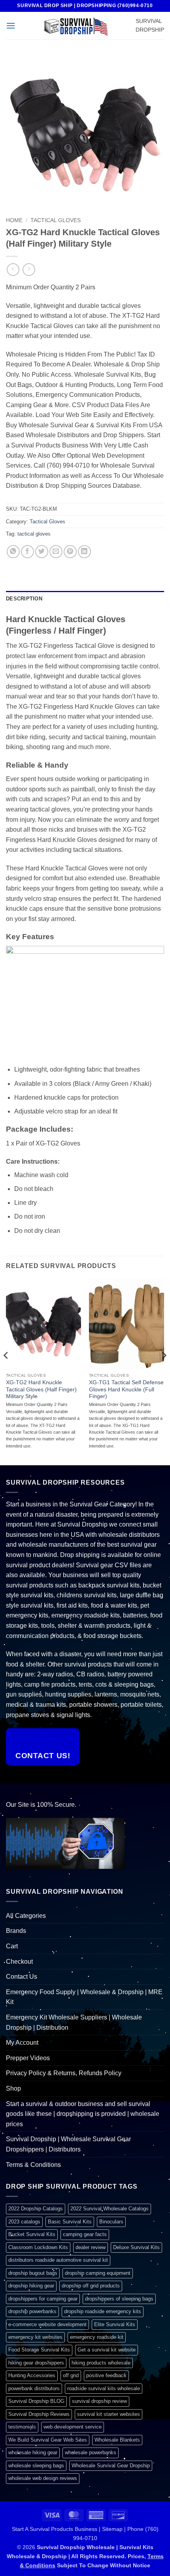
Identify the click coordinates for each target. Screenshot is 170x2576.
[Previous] (6, 1371)
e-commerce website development (47, 2324)
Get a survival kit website (107, 2350)
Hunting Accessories (32, 2375)
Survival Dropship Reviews (39, 2414)
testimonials (22, 2427)
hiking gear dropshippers (36, 2363)
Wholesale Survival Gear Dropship (111, 2466)
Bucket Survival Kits (32, 2234)
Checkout (19, 1962)
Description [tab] (24, 599)
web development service (73, 2427)
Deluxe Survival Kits (136, 2247)
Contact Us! (43, 1756)
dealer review (91, 2247)
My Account (22, 2043)
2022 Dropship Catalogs (36, 2209)
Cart (12, 1946)
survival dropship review (99, 2401)
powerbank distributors (34, 2388)
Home (14, 220)
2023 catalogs (24, 2222)
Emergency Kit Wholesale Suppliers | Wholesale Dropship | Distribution (74, 2022)
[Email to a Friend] (56, 552)
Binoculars (111, 2222)
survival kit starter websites (109, 2414)
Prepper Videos (28, 2058)
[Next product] (13, 269)
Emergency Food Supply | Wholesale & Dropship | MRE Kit (84, 1997)
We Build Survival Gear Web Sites (48, 2440)
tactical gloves (34, 534)
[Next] (164, 1371)
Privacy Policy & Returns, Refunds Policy (64, 2073)
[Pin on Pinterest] (70, 552)
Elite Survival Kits (115, 2324)
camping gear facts (85, 2234)
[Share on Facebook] (27, 552)
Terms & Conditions (33, 2165)
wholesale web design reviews (43, 2478)
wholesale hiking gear (33, 2452)
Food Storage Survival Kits (39, 2350)
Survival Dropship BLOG (36, 2401)
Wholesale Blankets (117, 2440)
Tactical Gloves (56, 220)
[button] (11, 25)
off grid (71, 2375)
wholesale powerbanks (91, 2452)
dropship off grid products (91, 2286)
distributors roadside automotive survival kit (58, 2260)
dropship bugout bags (33, 2273)
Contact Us (22, 1977)
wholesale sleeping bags (36, 2466)
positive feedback (106, 2375)
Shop (13, 2088)
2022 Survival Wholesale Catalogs (110, 2209)
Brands (16, 1931)
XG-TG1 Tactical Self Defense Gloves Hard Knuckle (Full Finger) (126, 1389)
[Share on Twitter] (42, 552)
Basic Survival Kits (70, 2222)
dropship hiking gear (31, 2286)
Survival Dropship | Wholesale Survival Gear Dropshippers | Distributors (68, 2144)
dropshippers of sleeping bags (119, 2299)
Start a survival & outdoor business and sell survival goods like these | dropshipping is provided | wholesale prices (83, 2114)
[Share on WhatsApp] (13, 552)
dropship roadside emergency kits (103, 2311)
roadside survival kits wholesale (104, 2388)
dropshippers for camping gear (43, 2299)
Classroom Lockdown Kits (38, 2247)
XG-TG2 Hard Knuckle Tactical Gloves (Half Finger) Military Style (41, 1389)
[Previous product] (29, 269)
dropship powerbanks (32, 2311)
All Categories (26, 1916)
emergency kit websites (35, 2337)
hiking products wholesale (101, 2363)
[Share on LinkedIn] (84, 552)
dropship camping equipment (98, 2273)
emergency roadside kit (97, 2337)
